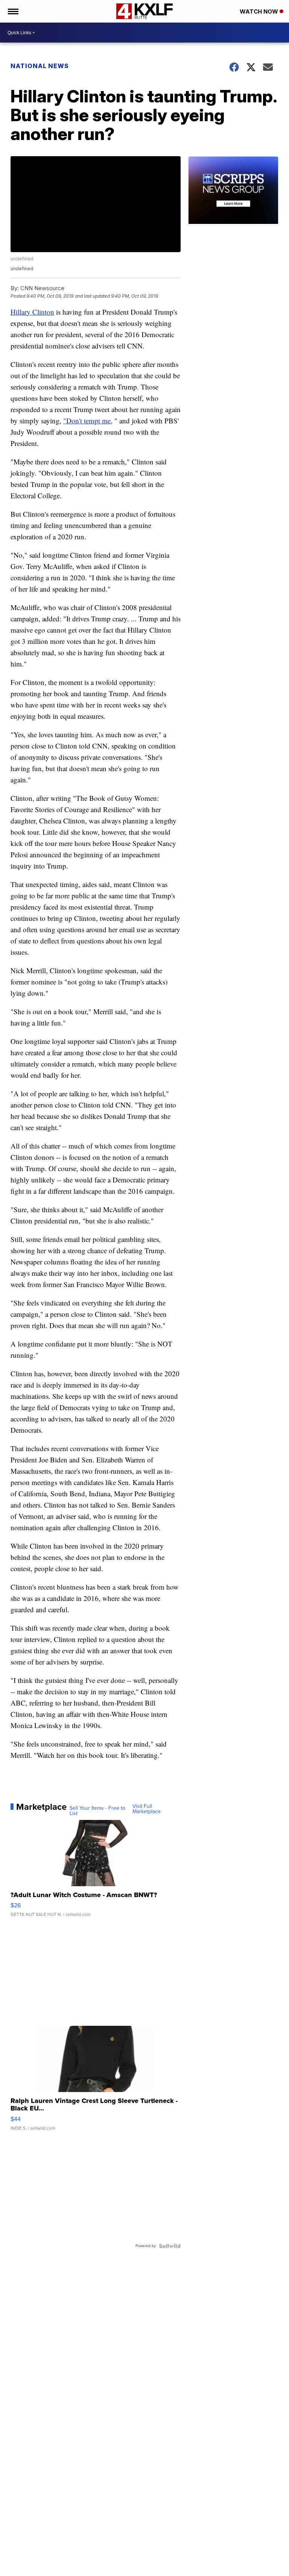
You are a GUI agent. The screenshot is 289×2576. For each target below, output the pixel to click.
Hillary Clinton (32, 312)
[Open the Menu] (13, 11)
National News (40, 66)
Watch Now (260, 11)
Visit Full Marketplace (147, 1809)
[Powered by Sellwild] (170, 2246)
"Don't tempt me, (88, 421)
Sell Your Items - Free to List (97, 1811)
